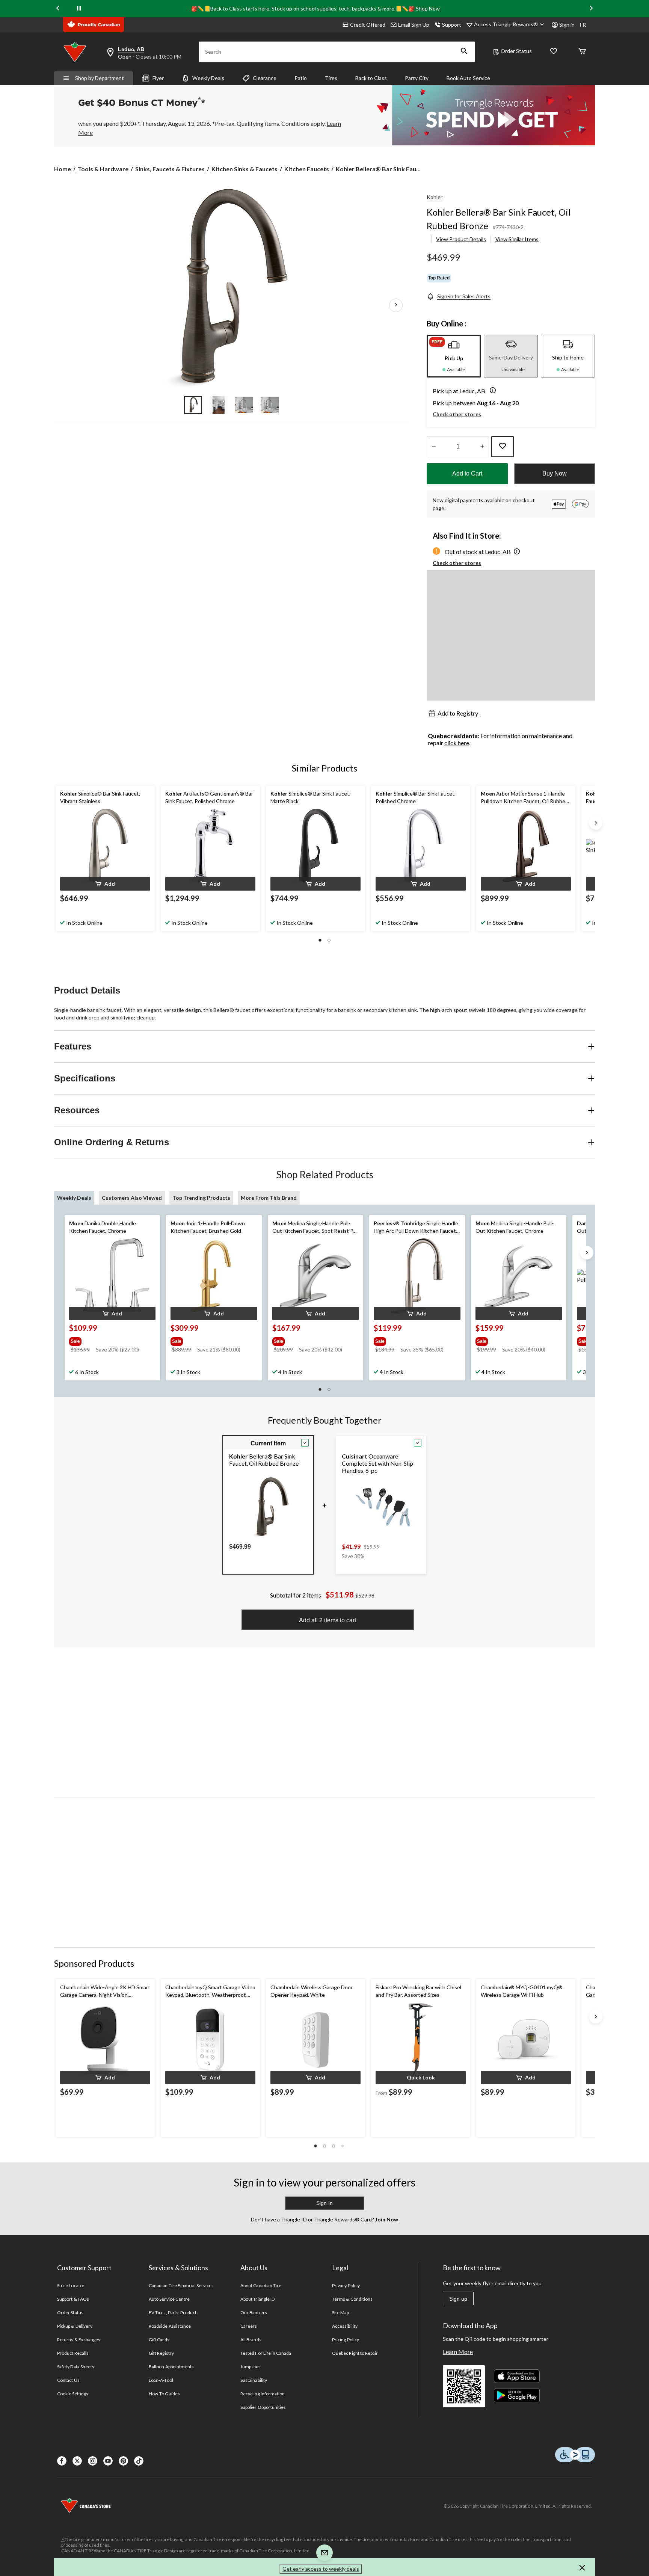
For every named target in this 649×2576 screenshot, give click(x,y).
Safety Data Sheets (76, 2367)
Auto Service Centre (169, 2299)
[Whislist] (554, 52)
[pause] (79, 9)
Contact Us (68, 2380)
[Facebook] (62, 2461)
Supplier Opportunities (263, 2407)
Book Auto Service (468, 78)
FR (583, 25)
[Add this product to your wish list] (503, 447)
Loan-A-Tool (161, 2380)
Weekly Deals (208, 78)
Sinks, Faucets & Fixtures (170, 169)
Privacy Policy (346, 2285)
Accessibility (345, 2326)
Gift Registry (161, 2353)
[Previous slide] (58, 8)
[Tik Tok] (139, 2461)
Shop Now (428, 8)
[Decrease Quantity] (434, 447)
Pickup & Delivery (75, 2326)
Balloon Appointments (171, 2367)
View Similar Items (517, 239)
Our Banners (254, 2313)
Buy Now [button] (555, 473)
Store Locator (71, 2285)
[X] (77, 2461)
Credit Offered (368, 25)
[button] (464, 52)
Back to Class (371, 78)
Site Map (340, 2313)
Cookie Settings (73, 2394)
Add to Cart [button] (467, 473)
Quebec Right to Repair (355, 2353)
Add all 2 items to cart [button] (328, 1620)
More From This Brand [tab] (269, 1198)
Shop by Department (100, 78)
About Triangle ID (257, 2299)
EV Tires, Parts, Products (174, 2313)
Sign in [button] (567, 25)
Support (452, 25)
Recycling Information (263, 2394)
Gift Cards (159, 2340)
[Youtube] (108, 2461)
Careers (249, 2326)
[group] (112, 1340)
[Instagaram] (93, 2461)
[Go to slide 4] (270, 405)
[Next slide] (591, 8)
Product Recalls (73, 2353)
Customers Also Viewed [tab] (132, 1198)
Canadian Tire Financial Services (181, 2285)
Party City (417, 78)
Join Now (386, 2219)
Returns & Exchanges (79, 2340)
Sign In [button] (324, 2203)
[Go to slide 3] (244, 405)
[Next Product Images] (396, 305)
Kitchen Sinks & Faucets (245, 169)
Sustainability (254, 2380)
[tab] (454, 356)
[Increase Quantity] (482, 447)
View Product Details (461, 239)
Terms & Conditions (352, 2299)
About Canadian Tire (261, 2285)
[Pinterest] (123, 2461)
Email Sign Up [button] (414, 25)
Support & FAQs (73, 2299)
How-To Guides (164, 2394)
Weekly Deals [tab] (74, 1198)
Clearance (265, 78)
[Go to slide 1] (193, 405)
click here (457, 743)
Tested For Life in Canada (266, 2353)
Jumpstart (251, 2367)
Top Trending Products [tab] (201, 1198)
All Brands (251, 2340)
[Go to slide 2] (219, 405)
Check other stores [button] (457, 414)
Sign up (458, 2299)
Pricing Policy (346, 2340)
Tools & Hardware (103, 169)
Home (63, 169)
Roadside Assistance (170, 2326)
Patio (301, 78)
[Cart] (582, 52)
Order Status (516, 51)
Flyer (158, 78)
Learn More (458, 2352)
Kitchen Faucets (307, 169)
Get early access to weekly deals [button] (321, 2569)
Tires (331, 78)
